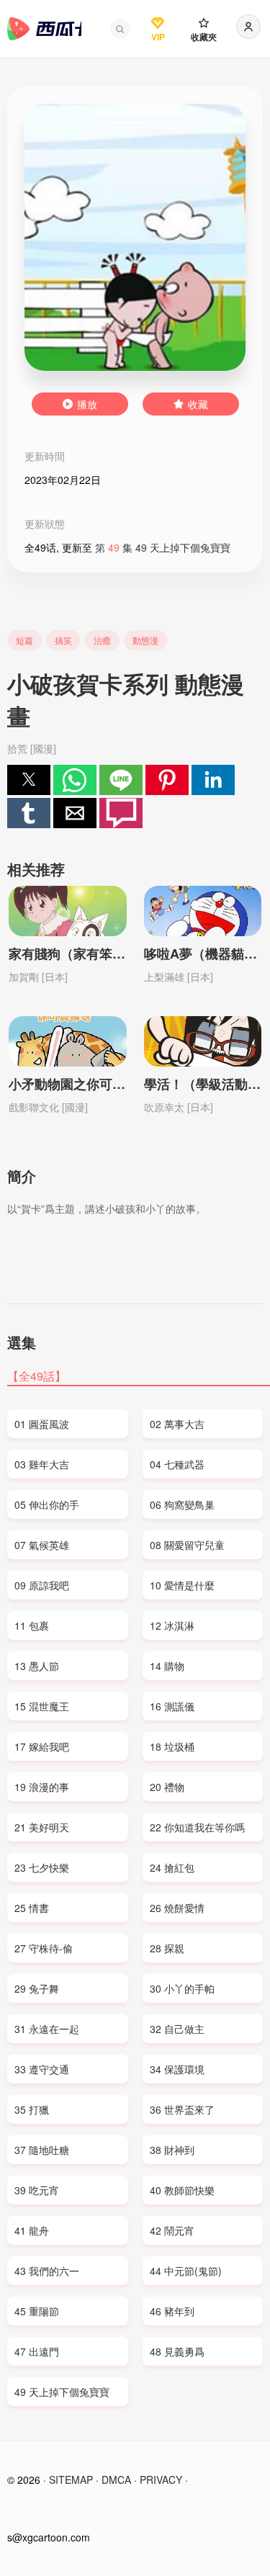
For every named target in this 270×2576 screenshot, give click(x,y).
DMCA (116, 2479)
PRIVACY (161, 2479)
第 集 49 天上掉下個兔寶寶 (163, 547)
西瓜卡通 (44, 29)
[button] (120, 29)
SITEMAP (71, 2479)
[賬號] (248, 27)
